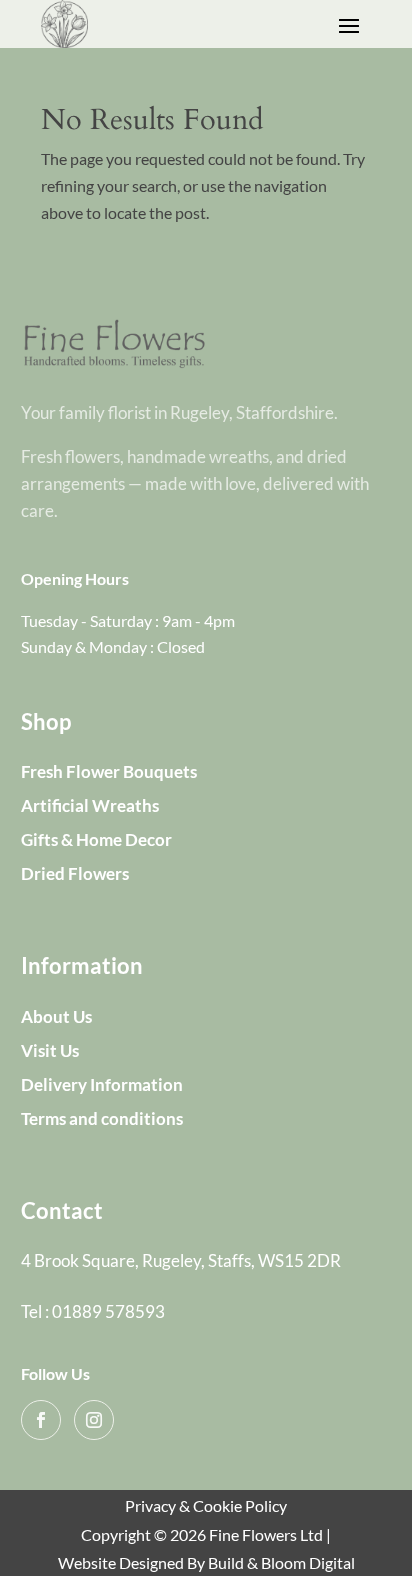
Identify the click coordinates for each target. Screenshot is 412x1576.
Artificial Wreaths (90, 805)
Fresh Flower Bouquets (109, 771)
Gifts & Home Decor (96, 839)
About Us (56, 1016)
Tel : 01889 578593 (93, 1311)
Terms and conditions (102, 1118)
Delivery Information (102, 1084)
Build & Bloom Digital (281, 1562)
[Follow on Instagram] (94, 1420)
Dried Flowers (75, 873)
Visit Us (50, 1050)
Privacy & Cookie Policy (206, 1505)
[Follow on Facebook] (41, 1420)
